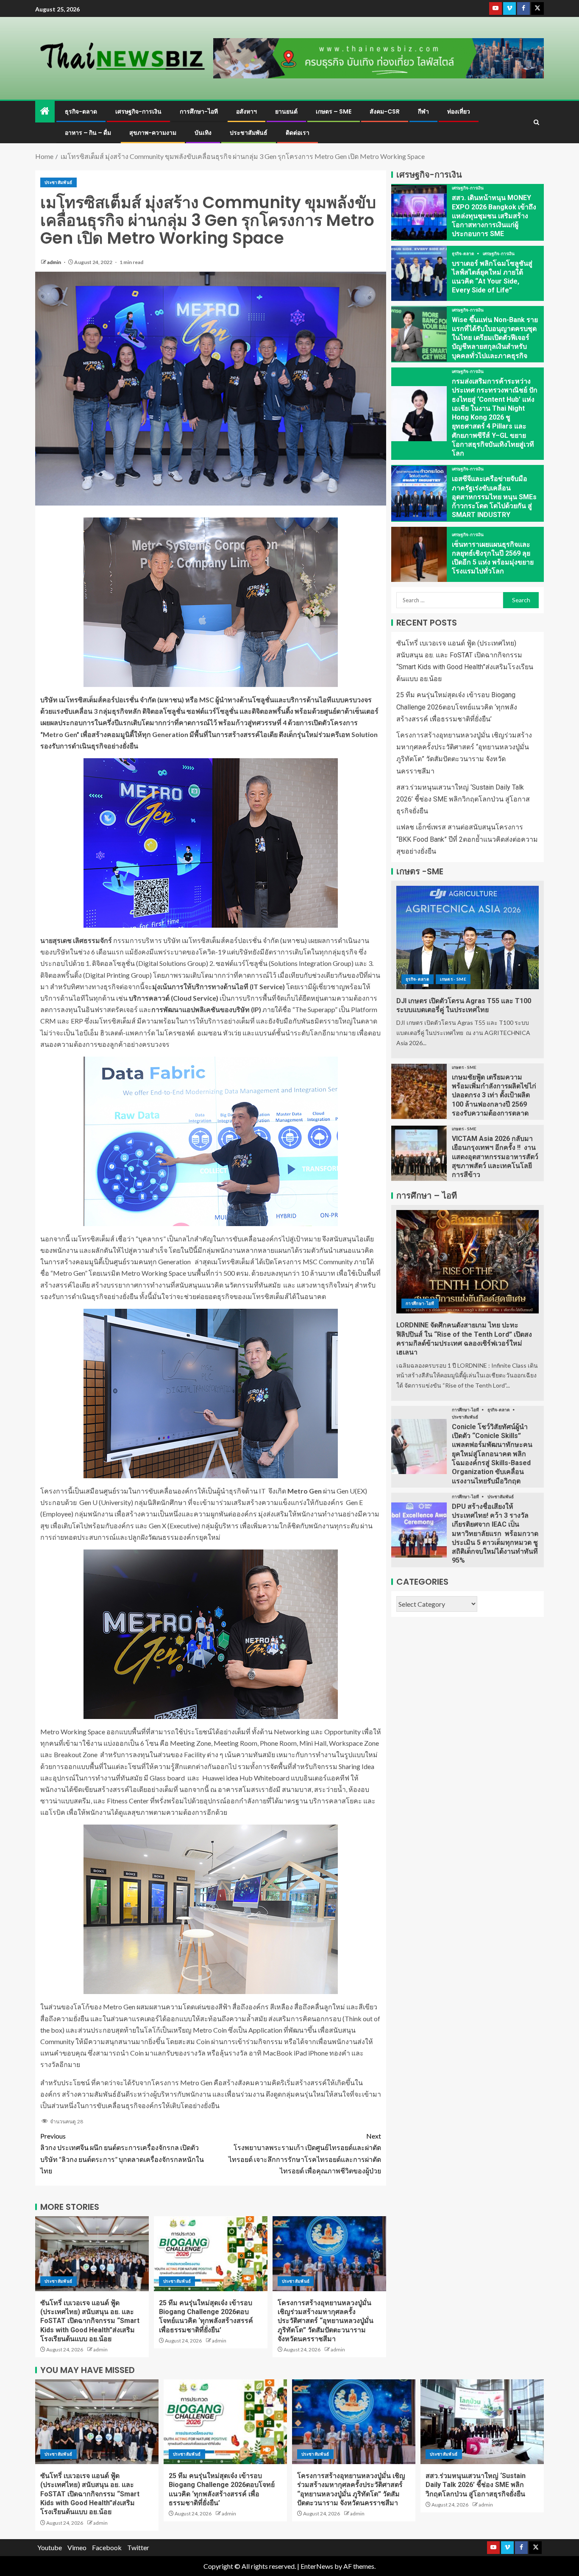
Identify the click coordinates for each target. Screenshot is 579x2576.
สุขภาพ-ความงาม (153, 133)
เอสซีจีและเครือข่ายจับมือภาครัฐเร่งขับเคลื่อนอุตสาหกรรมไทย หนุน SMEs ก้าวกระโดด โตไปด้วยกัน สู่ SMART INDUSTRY (494, 497)
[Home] (45, 111)
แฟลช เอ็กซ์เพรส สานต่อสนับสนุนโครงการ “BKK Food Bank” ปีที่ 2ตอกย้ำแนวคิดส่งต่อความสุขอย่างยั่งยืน (467, 839)
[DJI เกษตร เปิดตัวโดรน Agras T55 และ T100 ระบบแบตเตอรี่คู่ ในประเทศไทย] (468, 937)
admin (54, 262)
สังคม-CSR (385, 111)
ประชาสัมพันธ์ (249, 133)
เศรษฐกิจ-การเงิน (138, 111)
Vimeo (77, 2547)
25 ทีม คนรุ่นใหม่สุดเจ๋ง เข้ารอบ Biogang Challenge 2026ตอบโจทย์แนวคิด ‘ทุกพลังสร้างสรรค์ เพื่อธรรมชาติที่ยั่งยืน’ (457, 707)
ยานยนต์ (286, 111)
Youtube (50, 2547)
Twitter (138, 2547)
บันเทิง (203, 133)
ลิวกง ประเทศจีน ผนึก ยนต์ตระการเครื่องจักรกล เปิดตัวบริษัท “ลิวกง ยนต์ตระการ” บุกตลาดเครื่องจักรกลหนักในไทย (122, 2153)
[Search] (536, 122)
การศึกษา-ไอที (199, 111)
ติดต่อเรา (298, 133)
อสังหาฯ (246, 111)
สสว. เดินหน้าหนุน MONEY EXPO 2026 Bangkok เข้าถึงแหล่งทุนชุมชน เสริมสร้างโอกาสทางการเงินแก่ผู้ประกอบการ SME (494, 216)
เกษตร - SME (453, 979)
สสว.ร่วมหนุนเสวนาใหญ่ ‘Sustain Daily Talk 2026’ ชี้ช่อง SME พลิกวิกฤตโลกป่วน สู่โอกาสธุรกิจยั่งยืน (463, 799)
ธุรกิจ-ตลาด (81, 111)
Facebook (107, 2547)
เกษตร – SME (334, 111)
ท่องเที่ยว (459, 111)
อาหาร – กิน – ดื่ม (88, 133)
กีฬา (423, 111)
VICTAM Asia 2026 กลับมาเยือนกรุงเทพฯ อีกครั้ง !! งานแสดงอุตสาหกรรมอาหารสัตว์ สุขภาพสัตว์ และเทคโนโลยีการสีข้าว (495, 1157)
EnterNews (317, 2566)
